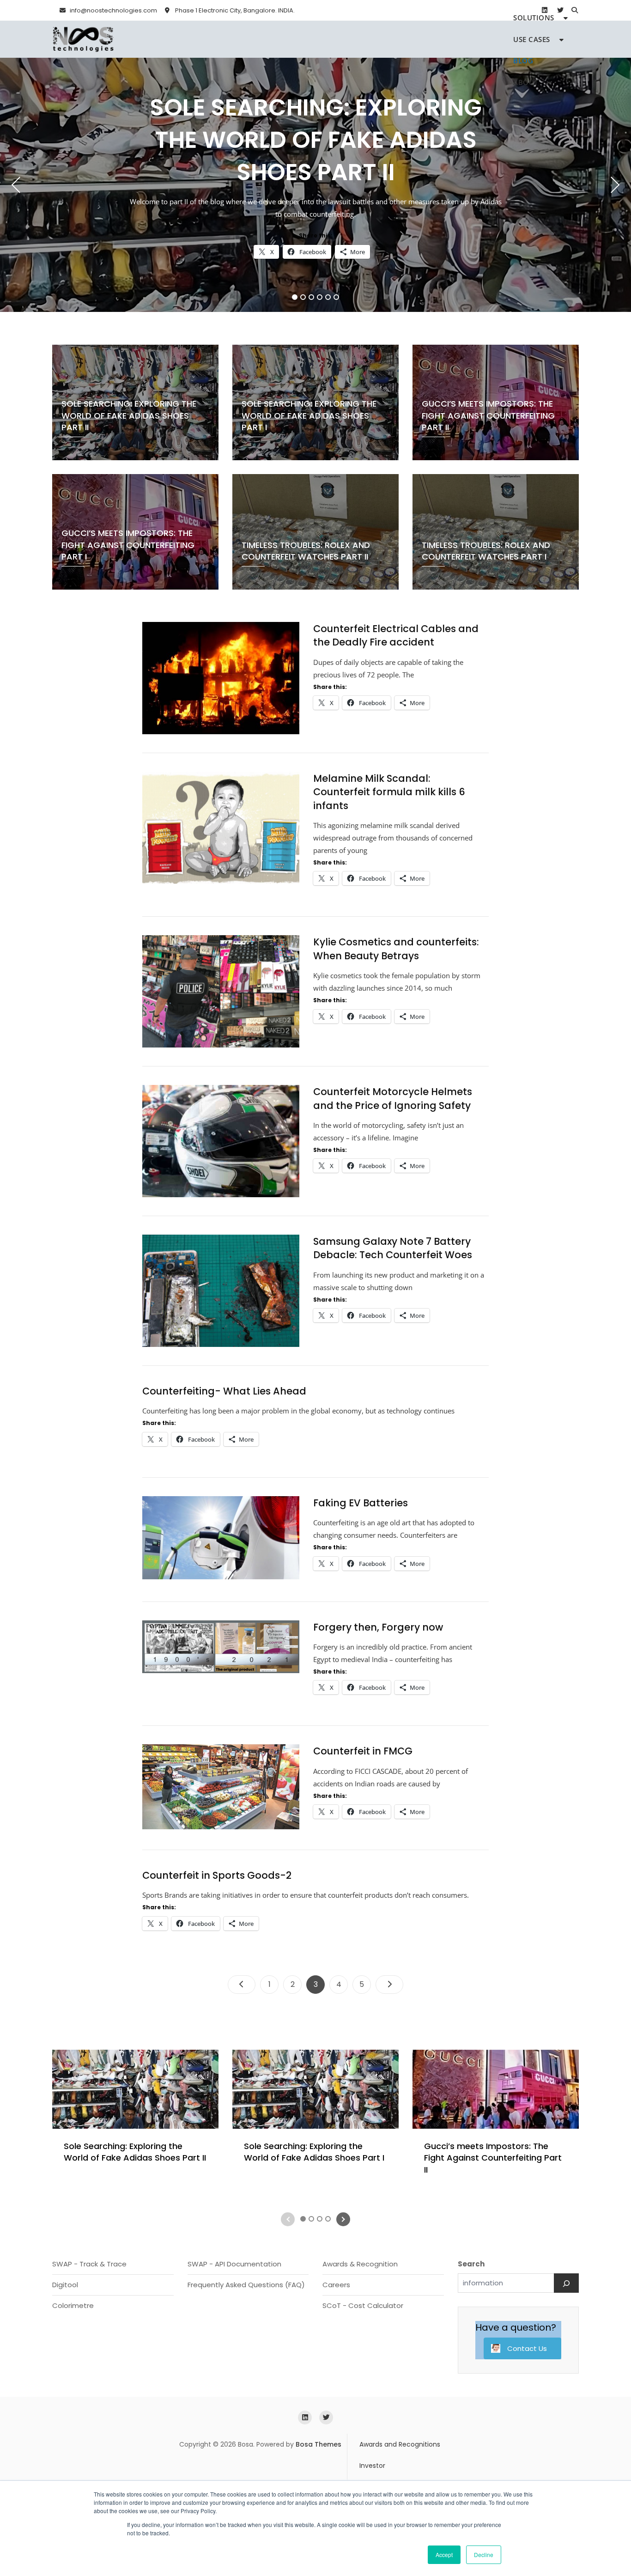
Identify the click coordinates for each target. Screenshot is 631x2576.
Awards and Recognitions (400, 2444)
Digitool (65, 2285)
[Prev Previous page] (242, 1985)
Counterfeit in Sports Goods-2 (217, 1875)
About (526, 82)
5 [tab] (328, 297)
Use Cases (532, 39)
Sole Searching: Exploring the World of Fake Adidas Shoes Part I (309, 415)
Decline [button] (484, 2555)
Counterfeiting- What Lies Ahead (224, 1391)
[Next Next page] (389, 1985)
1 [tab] (295, 297)
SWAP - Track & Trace (89, 2264)
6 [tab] (337, 297)
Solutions (534, 18)
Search (471, 2264)
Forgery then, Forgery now (378, 1627)
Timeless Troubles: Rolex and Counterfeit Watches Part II (306, 551)
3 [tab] (312, 297)
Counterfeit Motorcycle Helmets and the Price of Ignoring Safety (393, 1098)
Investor (372, 2466)
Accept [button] (444, 2555)
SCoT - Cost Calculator (363, 2305)
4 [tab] (320, 297)
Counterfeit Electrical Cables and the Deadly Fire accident (396, 635)
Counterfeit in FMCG (363, 1751)
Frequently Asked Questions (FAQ (245, 2285)
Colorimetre (73, 2305)
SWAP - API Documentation (234, 2264)
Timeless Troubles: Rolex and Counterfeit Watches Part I (486, 551)
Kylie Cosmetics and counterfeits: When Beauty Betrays (396, 949)
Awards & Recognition (360, 2264)
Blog (523, 61)
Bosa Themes (319, 2444)
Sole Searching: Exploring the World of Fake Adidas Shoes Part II (316, 140)
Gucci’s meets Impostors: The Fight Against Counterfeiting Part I (128, 545)
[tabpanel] (315, 185)
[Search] (566, 2283)
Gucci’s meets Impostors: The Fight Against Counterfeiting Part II (488, 415)
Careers (336, 2285)
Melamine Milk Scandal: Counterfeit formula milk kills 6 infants (389, 792)
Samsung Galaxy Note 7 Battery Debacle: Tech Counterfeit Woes (393, 1248)
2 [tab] (303, 297)
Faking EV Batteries (361, 1503)
